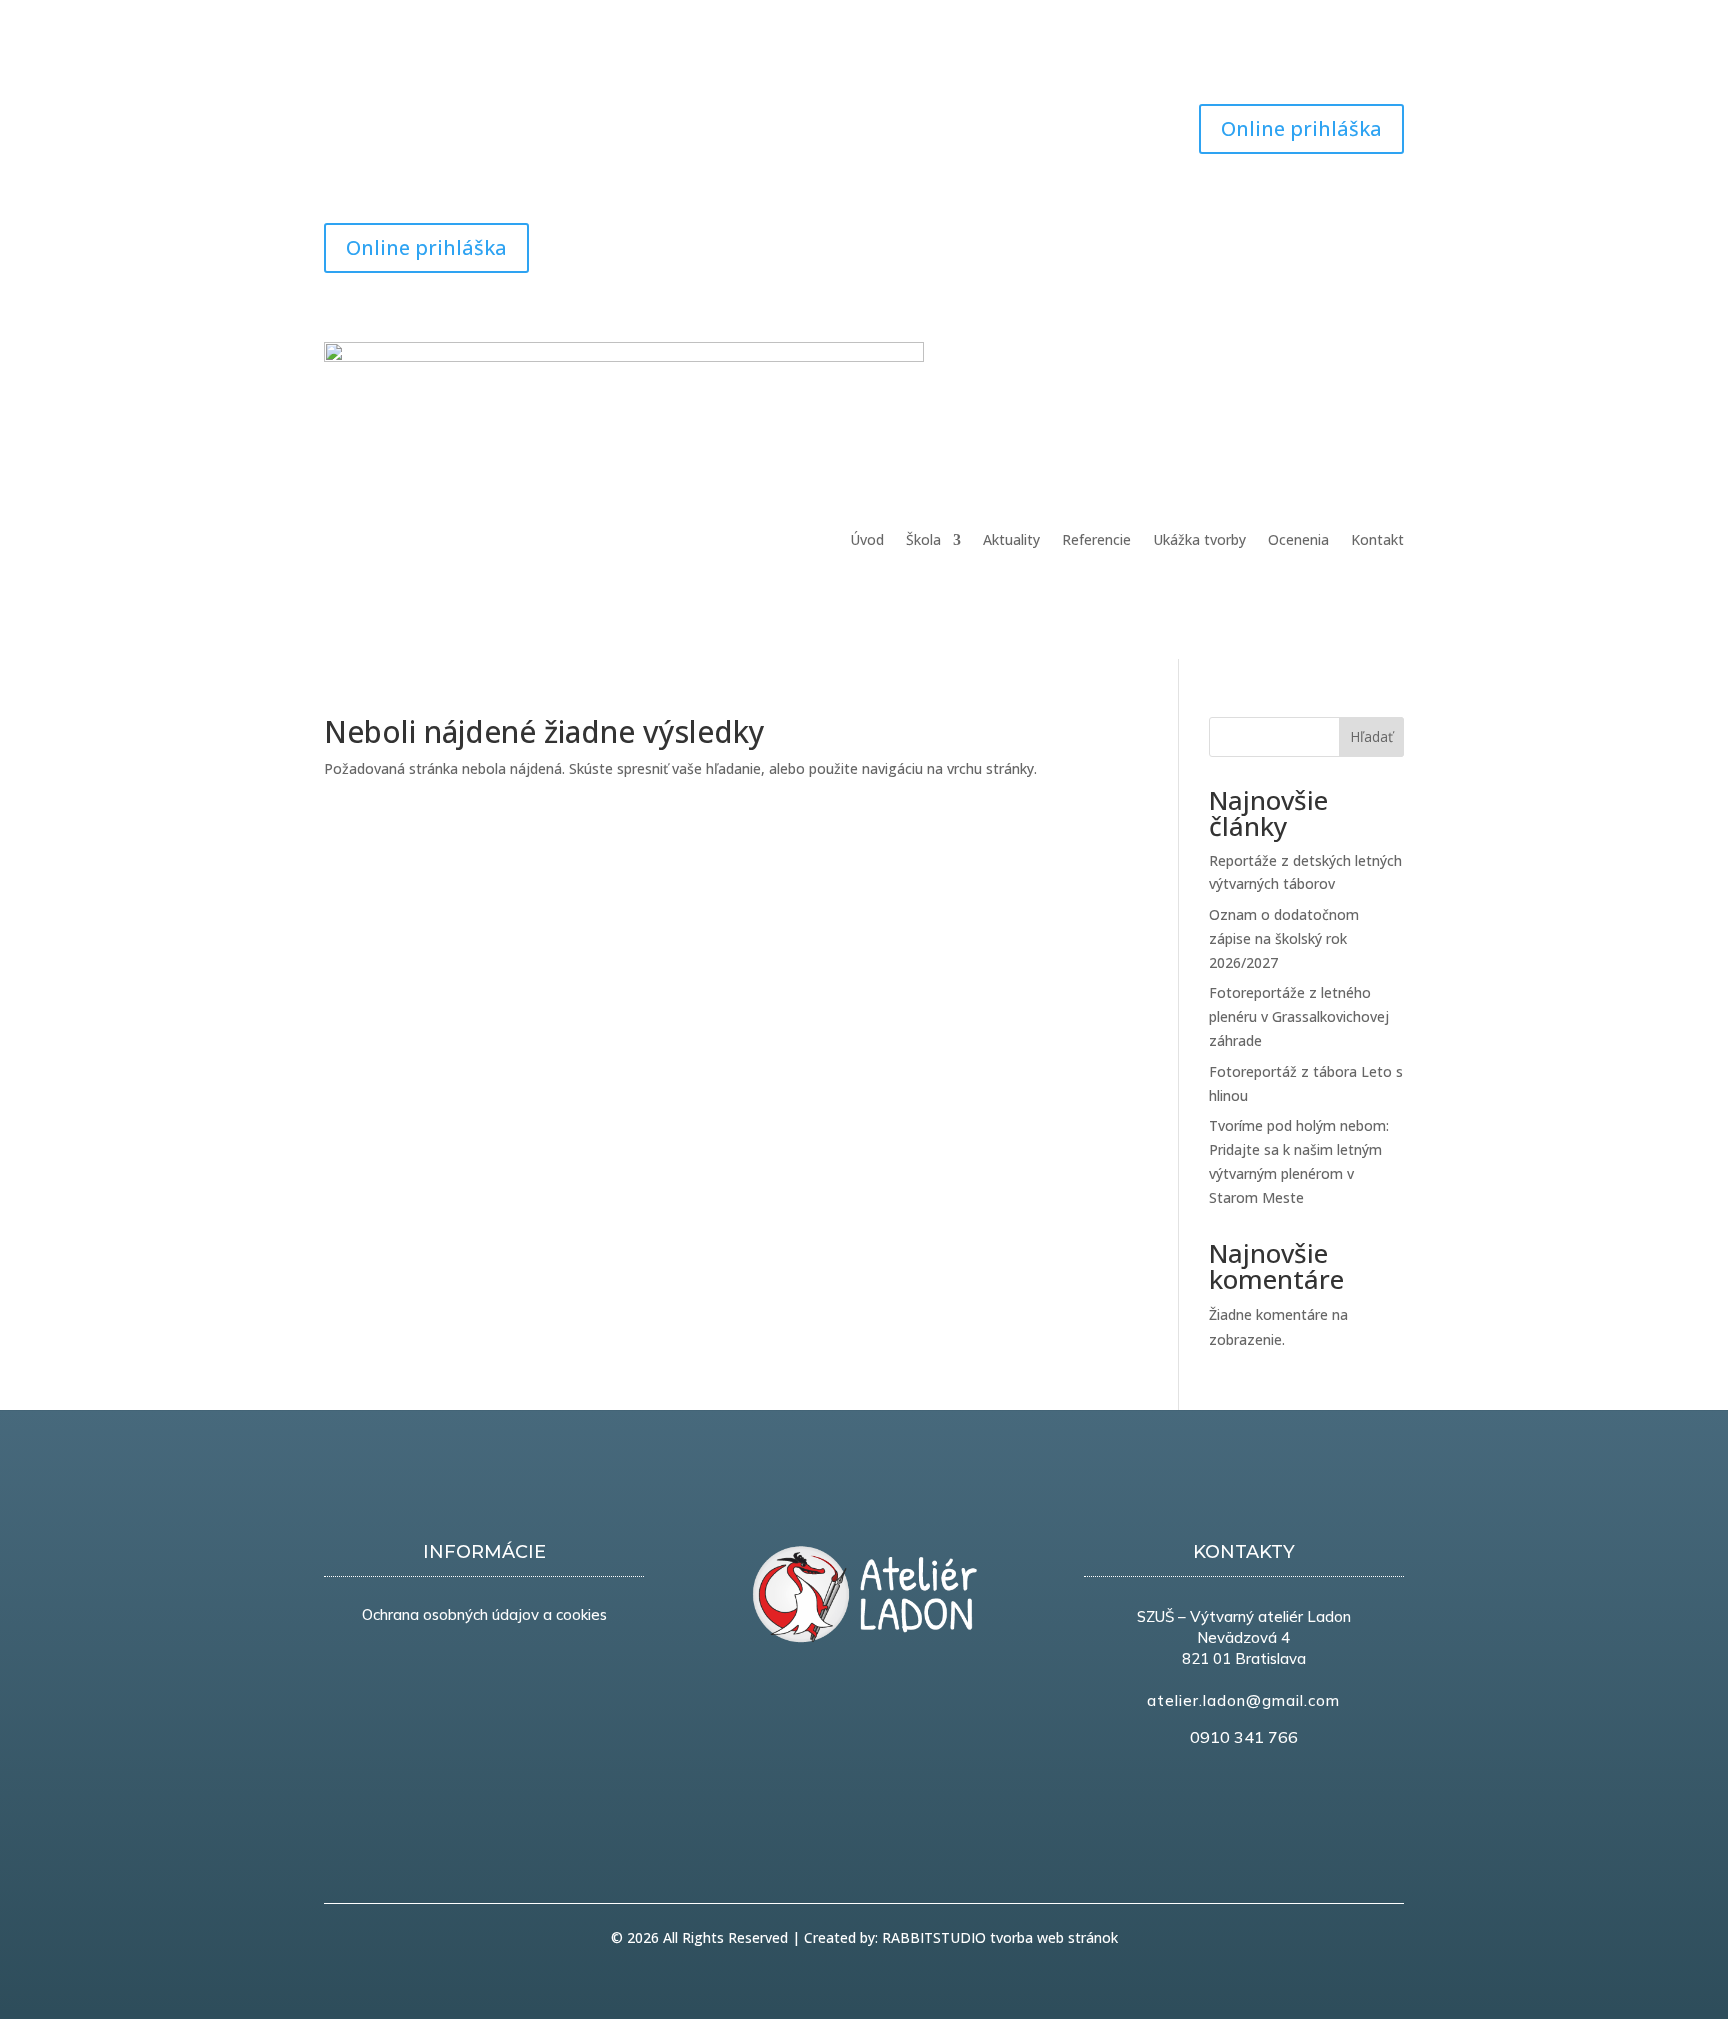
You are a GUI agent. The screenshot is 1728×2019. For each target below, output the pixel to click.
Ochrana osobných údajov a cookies (484, 1614)
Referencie (1096, 541)
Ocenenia (1298, 541)
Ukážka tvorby (1199, 541)
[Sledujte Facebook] (340, 120)
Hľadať (1371, 736)
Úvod (867, 541)
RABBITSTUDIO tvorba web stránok (1000, 1937)
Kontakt (1377, 541)
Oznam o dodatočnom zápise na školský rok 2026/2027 (1284, 938)
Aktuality (1011, 541)
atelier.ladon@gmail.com (1243, 1700)
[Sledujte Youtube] (380, 120)
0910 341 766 (1244, 1737)
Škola (923, 541)
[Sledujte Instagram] (420, 120)
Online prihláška (1301, 128)
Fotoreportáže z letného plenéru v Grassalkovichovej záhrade (1299, 1016)
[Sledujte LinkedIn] (1348, 239)
